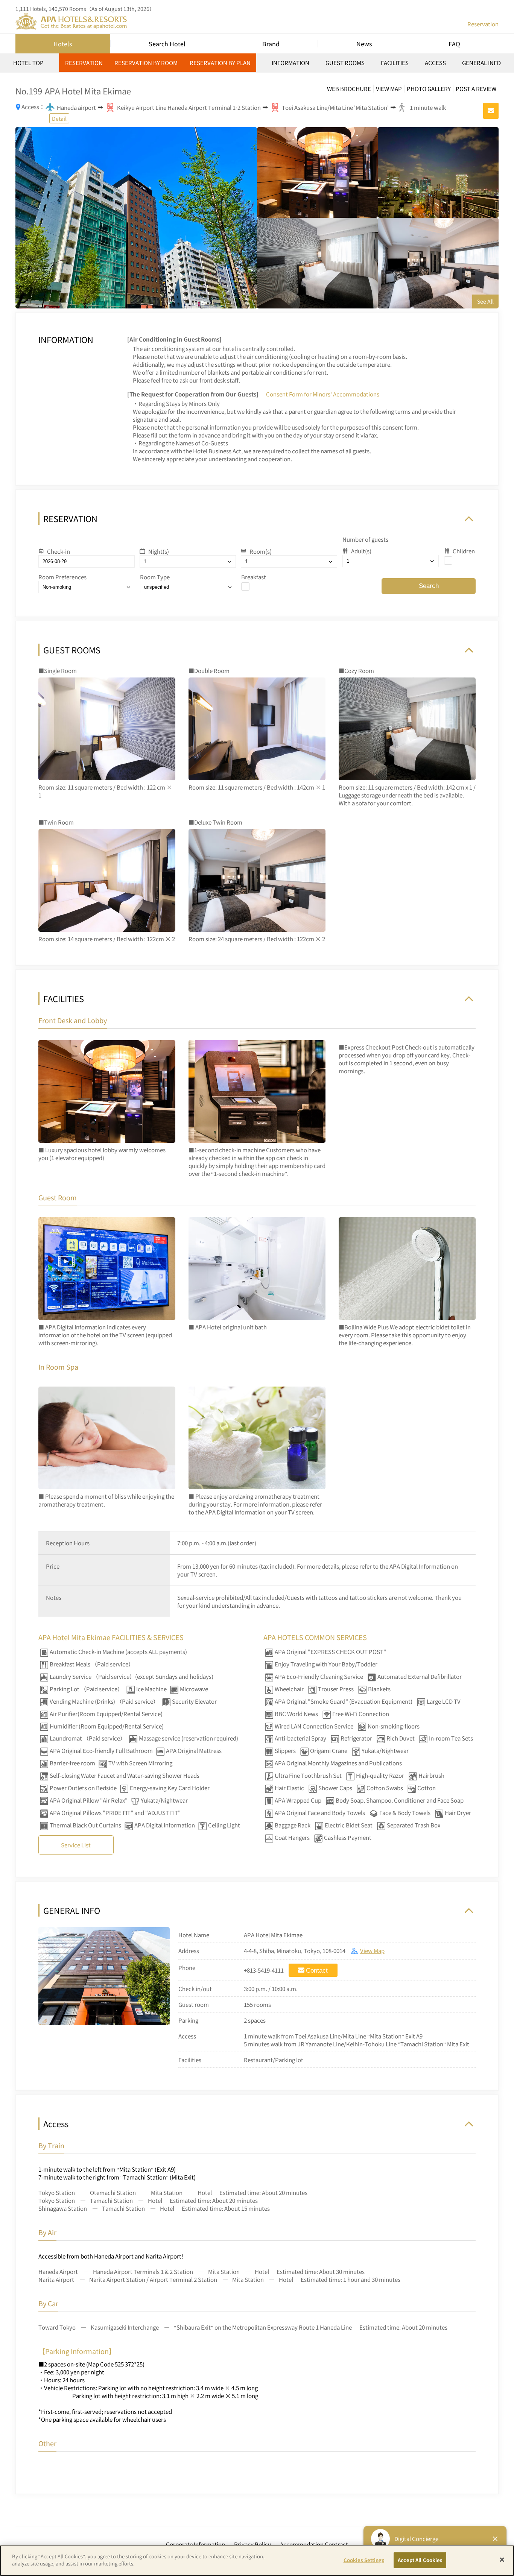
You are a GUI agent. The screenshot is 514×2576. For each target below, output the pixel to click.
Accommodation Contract (314, 2544)
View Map (372, 1951)
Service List (76, 1845)
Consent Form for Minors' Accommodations (323, 394)
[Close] (502, 2559)
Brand (271, 44)
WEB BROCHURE (349, 89)
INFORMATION (290, 63)
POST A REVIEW (476, 89)
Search (429, 586)
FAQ (454, 44)
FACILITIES (395, 63)
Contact (317, 1971)
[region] (257, 65)
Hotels (63, 44)
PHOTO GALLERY (429, 89)
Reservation (483, 24)
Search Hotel (167, 44)
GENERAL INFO (481, 63)
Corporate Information (195, 2544)
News (364, 44)
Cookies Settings (364, 2560)
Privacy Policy (252, 2544)
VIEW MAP (389, 89)
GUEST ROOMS (345, 63)
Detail (59, 118)
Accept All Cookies (420, 2560)
